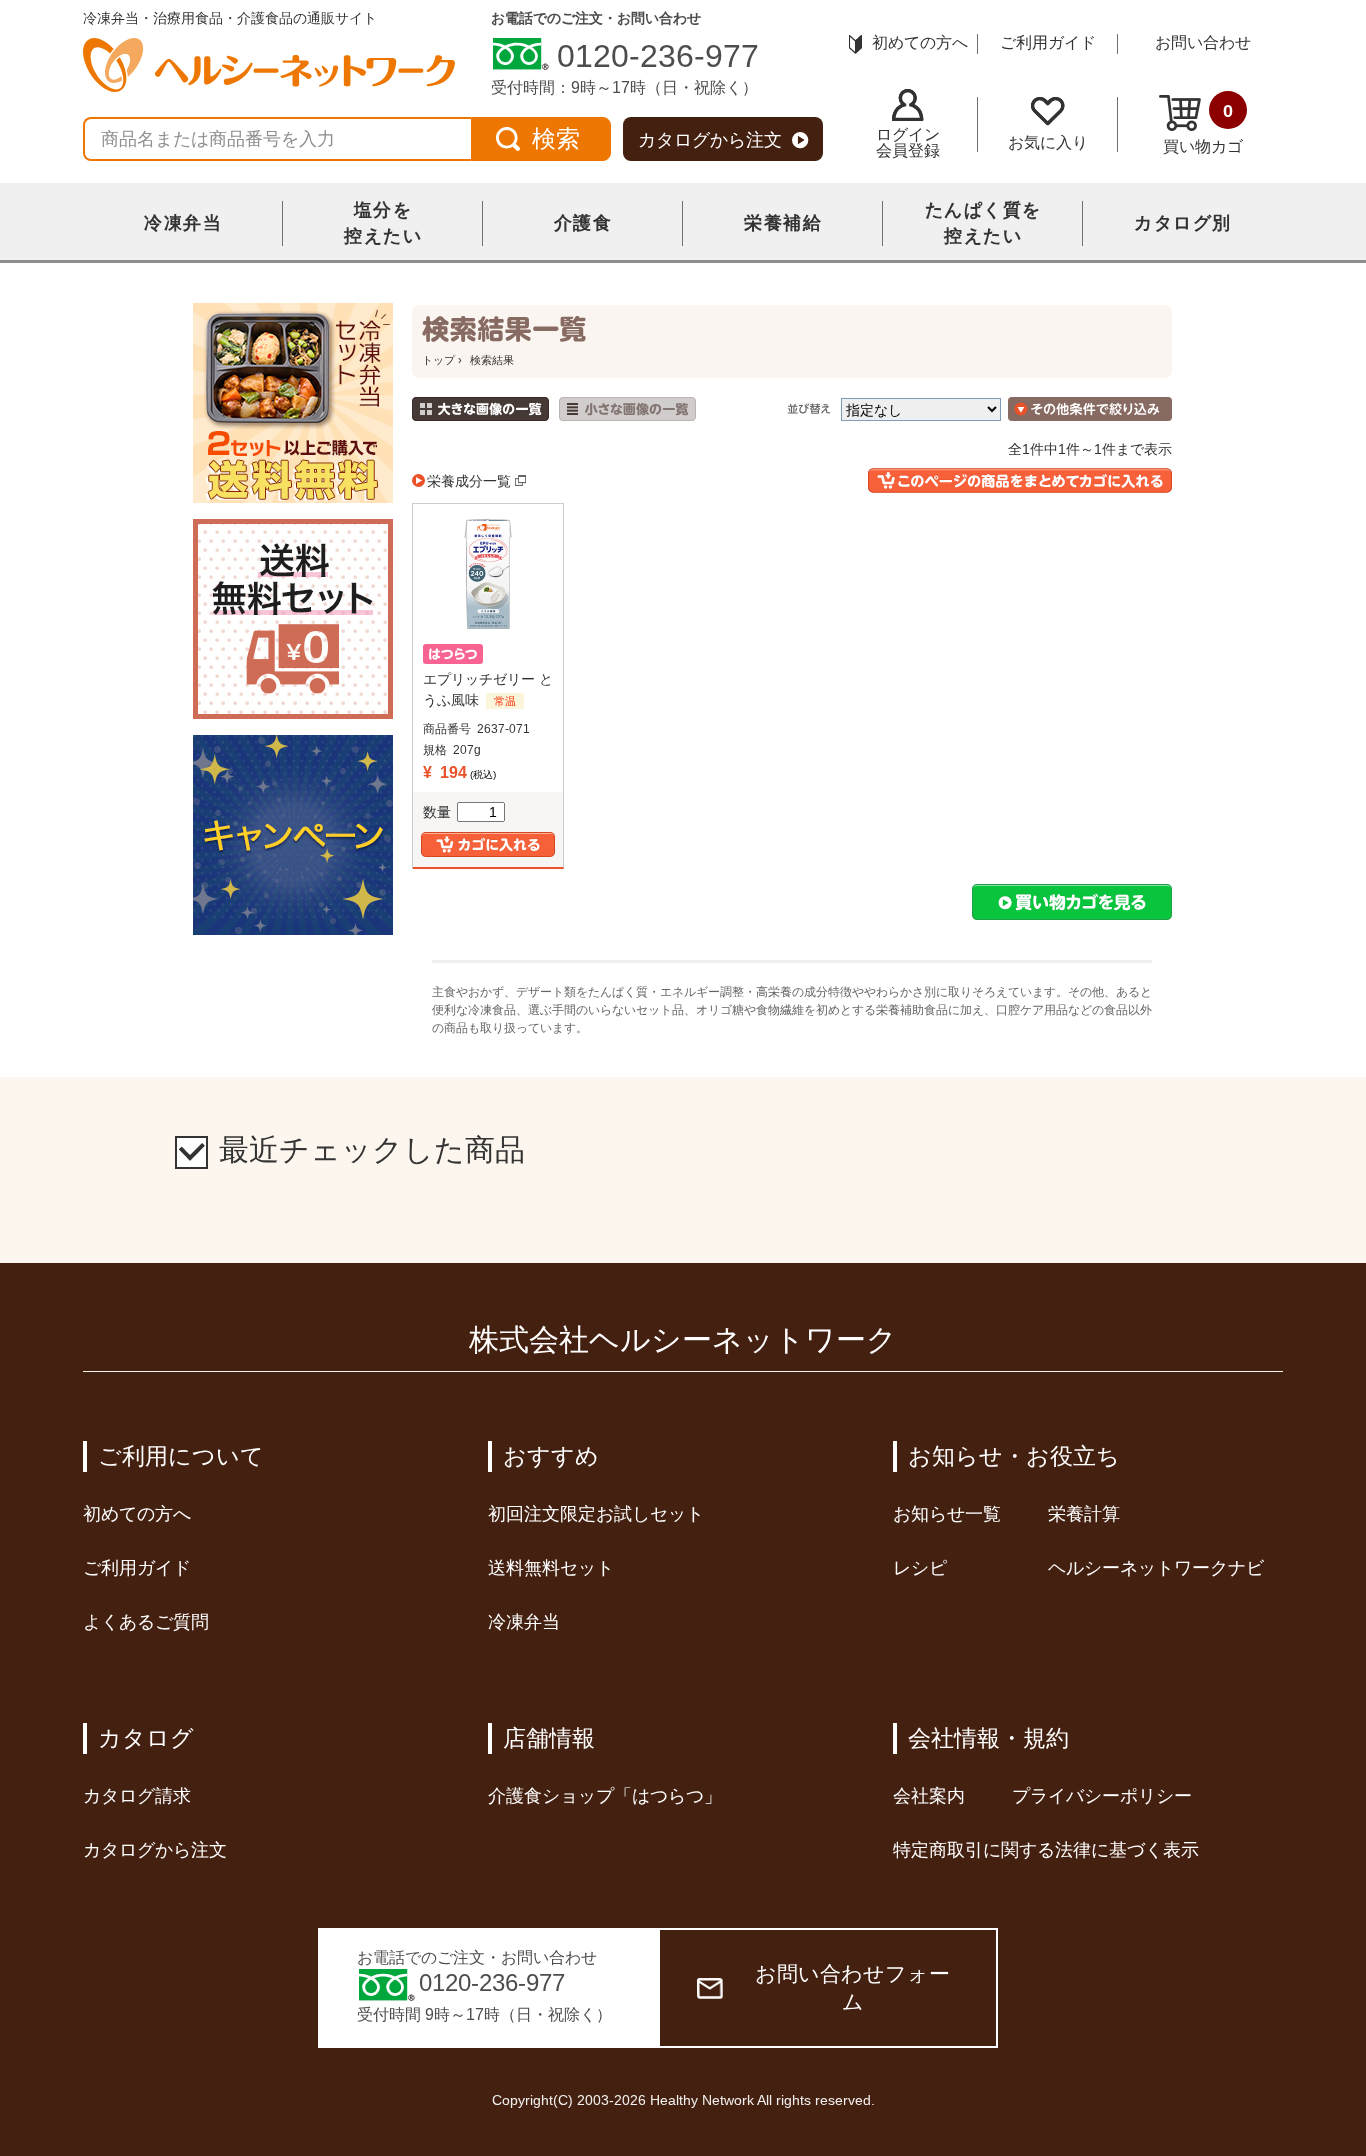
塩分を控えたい (383, 223)
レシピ (920, 1568)
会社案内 (929, 1796)
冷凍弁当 (183, 223)
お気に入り (1048, 142)
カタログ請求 (137, 1796)
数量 (437, 812)
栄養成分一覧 (469, 481)
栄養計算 (1084, 1514)
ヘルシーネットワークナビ (1156, 1568)
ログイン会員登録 (908, 142)
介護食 (583, 223)
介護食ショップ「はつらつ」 (605, 1796)
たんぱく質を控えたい (983, 223)
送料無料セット (551, 1568)
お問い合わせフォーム (852, 1987)
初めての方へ (920, 42)
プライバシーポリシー (1102, 1796)
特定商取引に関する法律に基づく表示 (1046, 1850)
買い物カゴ (1203, 128)
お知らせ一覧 (947, 1514)
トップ (438, 360)
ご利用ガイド (1048, 42)
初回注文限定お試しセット (596, 1514)
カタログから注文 (710, 140)
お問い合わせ (1203, 42)
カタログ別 (1183, 223)
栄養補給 (783, 223)
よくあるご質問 (146, 1622)
